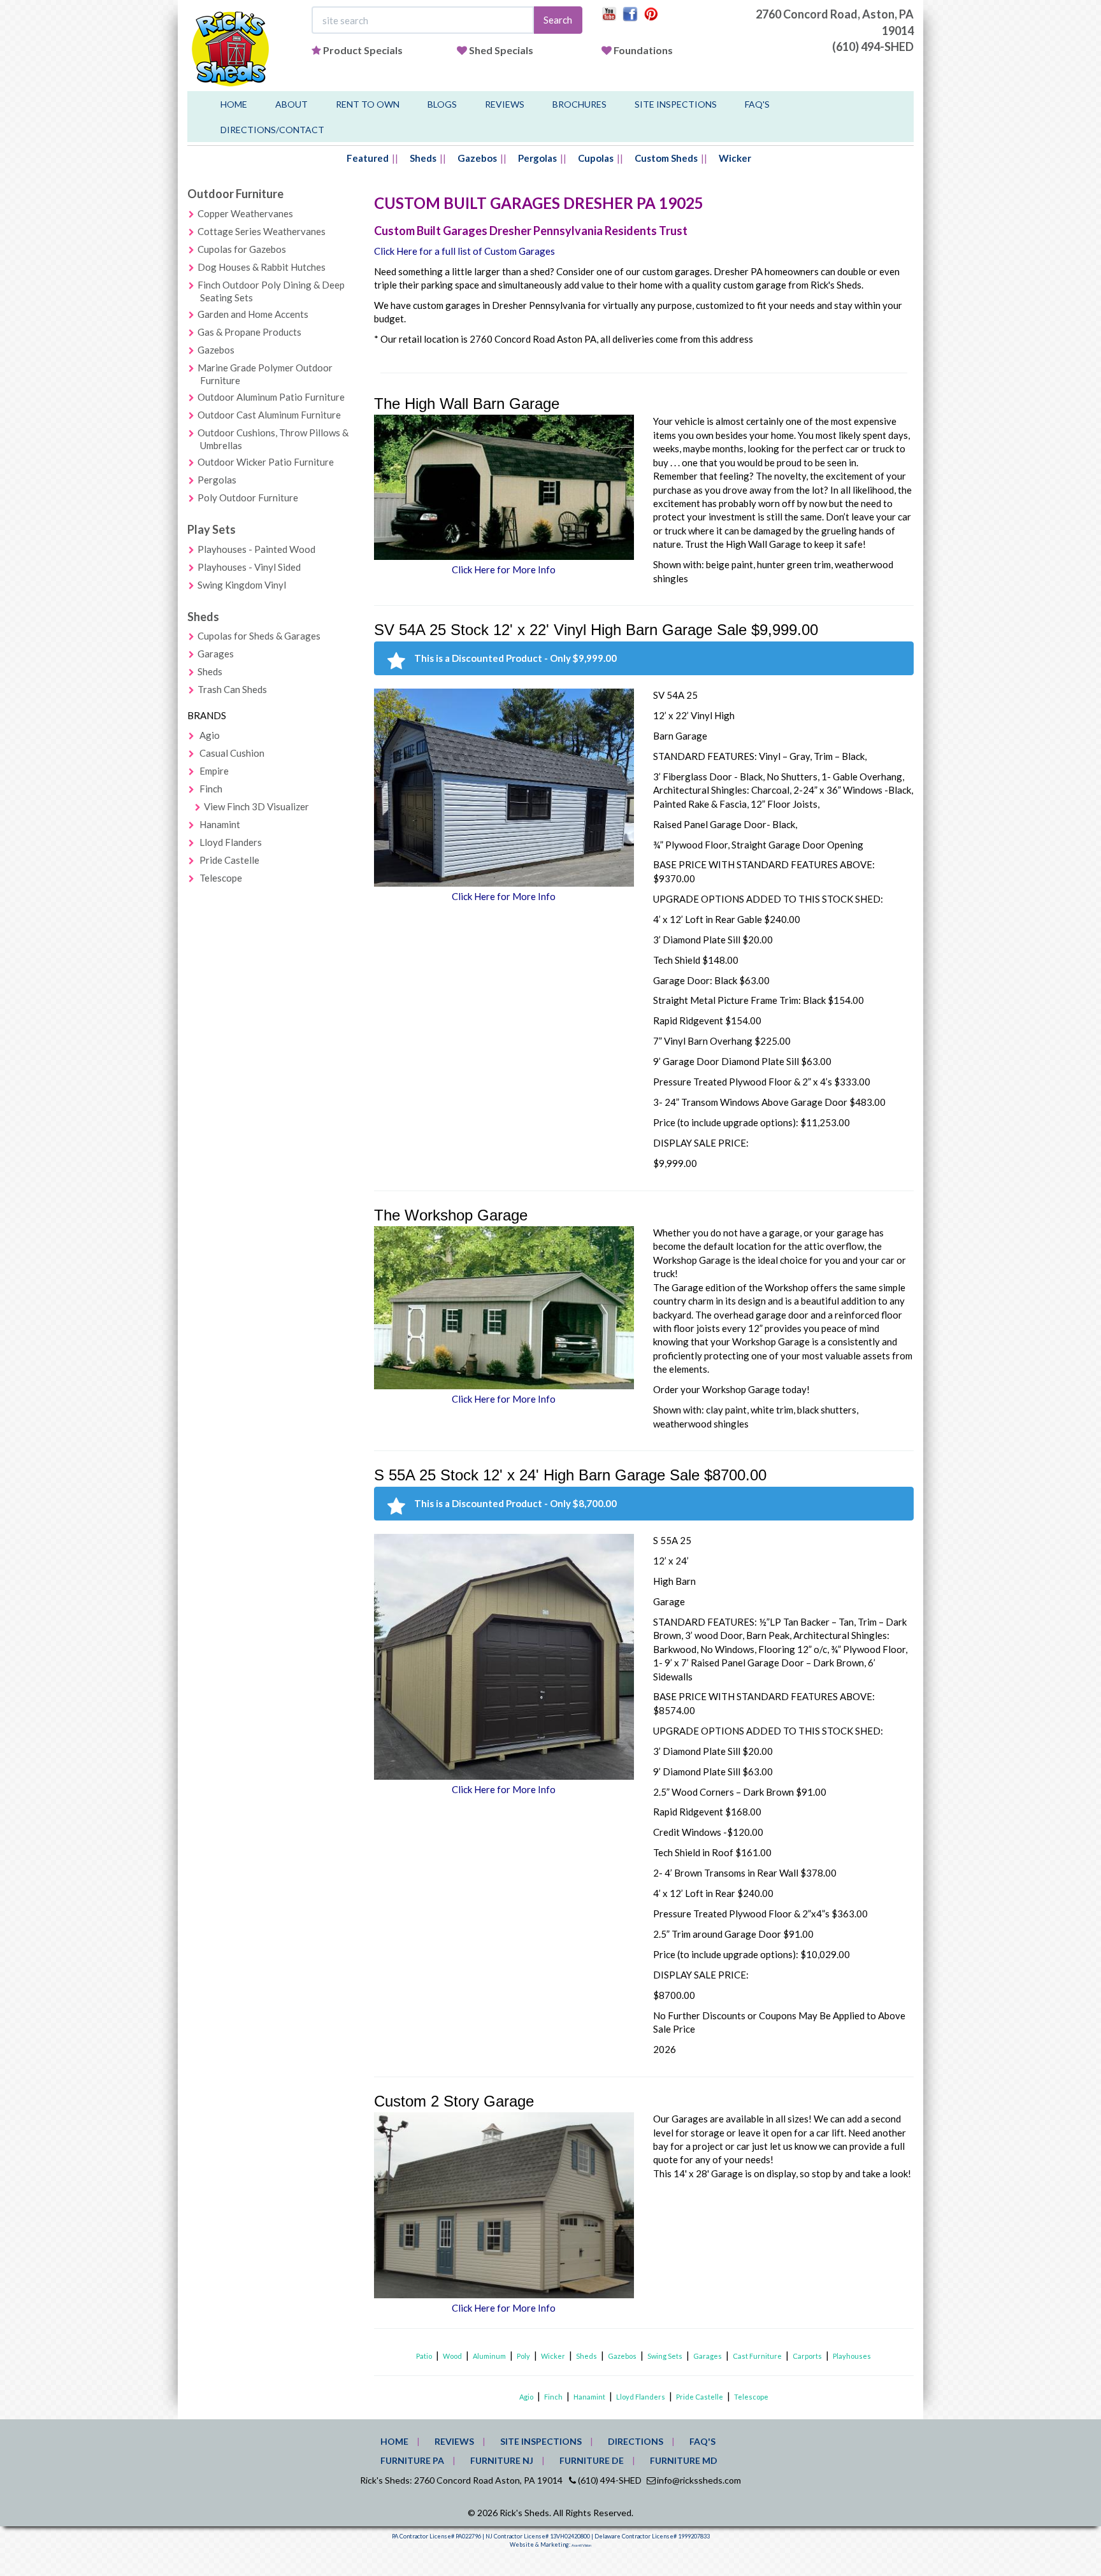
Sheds (423, 158)
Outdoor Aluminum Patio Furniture (271, 397)
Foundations (643, 50)
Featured (368, 158)
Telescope (221, 878)
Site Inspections (676, 104)
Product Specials (363, 50)
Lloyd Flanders (231, 842)
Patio (424, 2356)
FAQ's (757, 104)
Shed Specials (501, 50)
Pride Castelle (229, 860)
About (291, 104)
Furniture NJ (502, 2460)
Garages (216, 654)
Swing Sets (665, 2356)
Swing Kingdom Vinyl (242, 585)
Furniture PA (412, 2460)
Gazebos (477, 158)
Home (234, 104)
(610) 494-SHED (873, 47)
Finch (211, 789)
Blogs (442, 104)
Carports (807, 2356)
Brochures (579, 104)
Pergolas (537, 158)
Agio (210, 735)
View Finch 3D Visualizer (256, 806)
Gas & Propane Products (249, 332)
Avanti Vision (581, 2545)
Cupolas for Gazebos (242, 249)
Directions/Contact (272, 130)
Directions (636, 2441)
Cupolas (596, 158)
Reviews (505, 104)
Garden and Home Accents (253, 314)
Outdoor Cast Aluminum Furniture (269, 415)
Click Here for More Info (504, 569)
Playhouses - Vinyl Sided (249, 567)
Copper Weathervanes (245, 213)
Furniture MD (684, 2460)
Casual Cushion (232, 753)
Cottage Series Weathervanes (262, 231)
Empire (214, 771)
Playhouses (852, 2356)
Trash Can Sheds (232, 689)
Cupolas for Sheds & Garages (259, 636)
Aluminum (489, 2356)
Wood (452, 2356)
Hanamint (220, 824)
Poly (523, 2356)
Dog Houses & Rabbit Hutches (262, 267)
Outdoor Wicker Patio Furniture (266, 462)
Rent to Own (368, 104)
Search (558, 20)
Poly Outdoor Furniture (248, 497)
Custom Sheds (666, 158)
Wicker (735, 158)
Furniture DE (592, 2460)
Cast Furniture (757, 2356)
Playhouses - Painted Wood (256, 549)
